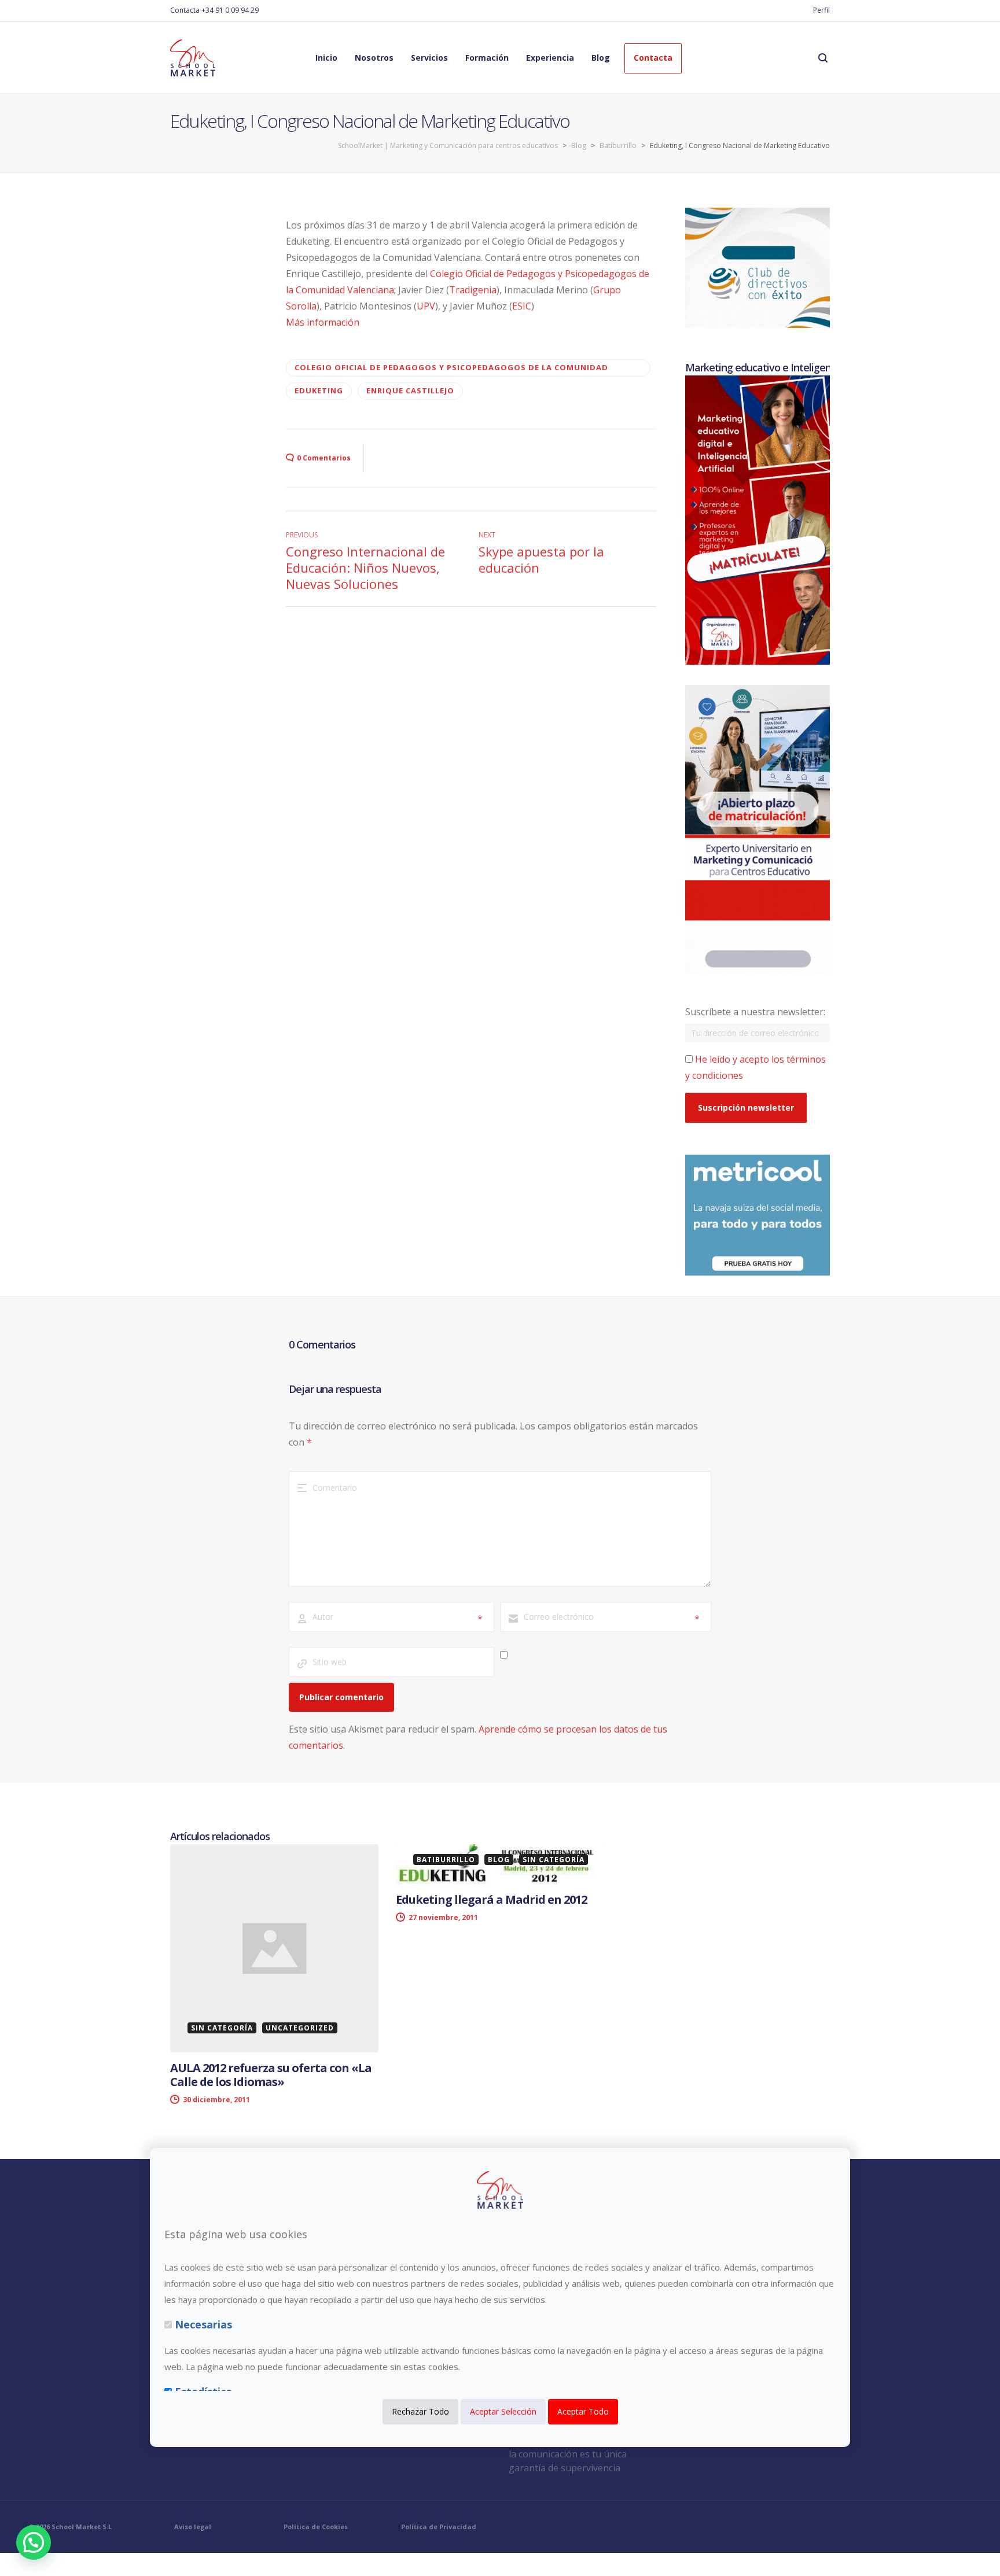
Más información (323, 322)
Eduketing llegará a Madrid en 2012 (491, 1899)
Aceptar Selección (503, 2411)
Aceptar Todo (583, 2411)
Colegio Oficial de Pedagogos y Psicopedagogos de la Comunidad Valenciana (451, 369)
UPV (426, 306)
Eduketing (319, 390)
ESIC (522, 306)
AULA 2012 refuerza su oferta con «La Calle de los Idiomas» (271, 2075)
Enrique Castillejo (410, 390)
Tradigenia (473, 290)
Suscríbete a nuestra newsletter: (755, 1012)
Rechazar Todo (420, 2411)
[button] (34, 2542)
